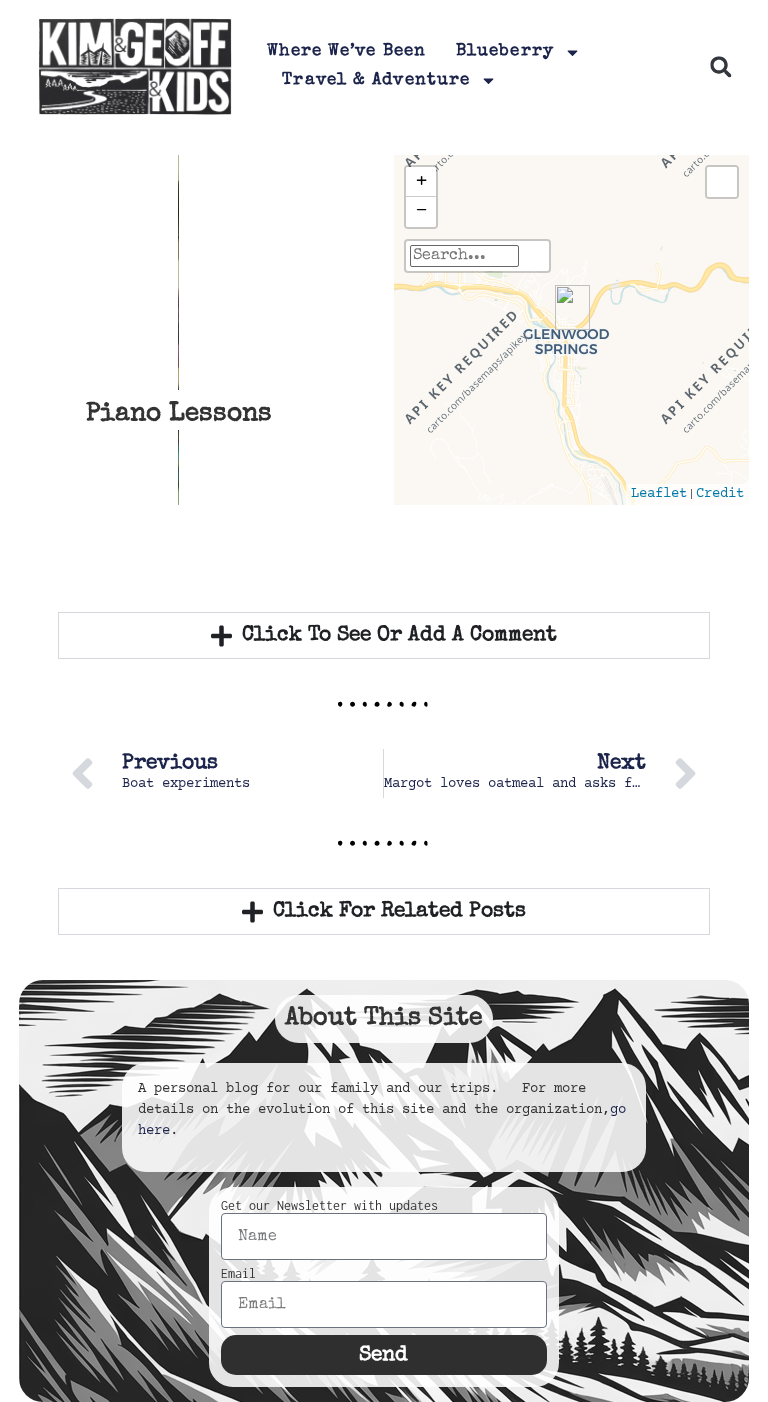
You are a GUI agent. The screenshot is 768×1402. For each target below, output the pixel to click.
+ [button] (421, 181)
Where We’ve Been (346, 51)
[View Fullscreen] (722, 182)
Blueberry (505, 51)
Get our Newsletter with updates (329, 1206)
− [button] (421, 211)
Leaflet (659, 494)
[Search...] (534, 256)
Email (238, 1274)
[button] (720, 66)
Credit (720, 494)
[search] (464, 256)
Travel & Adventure (376, 80)
